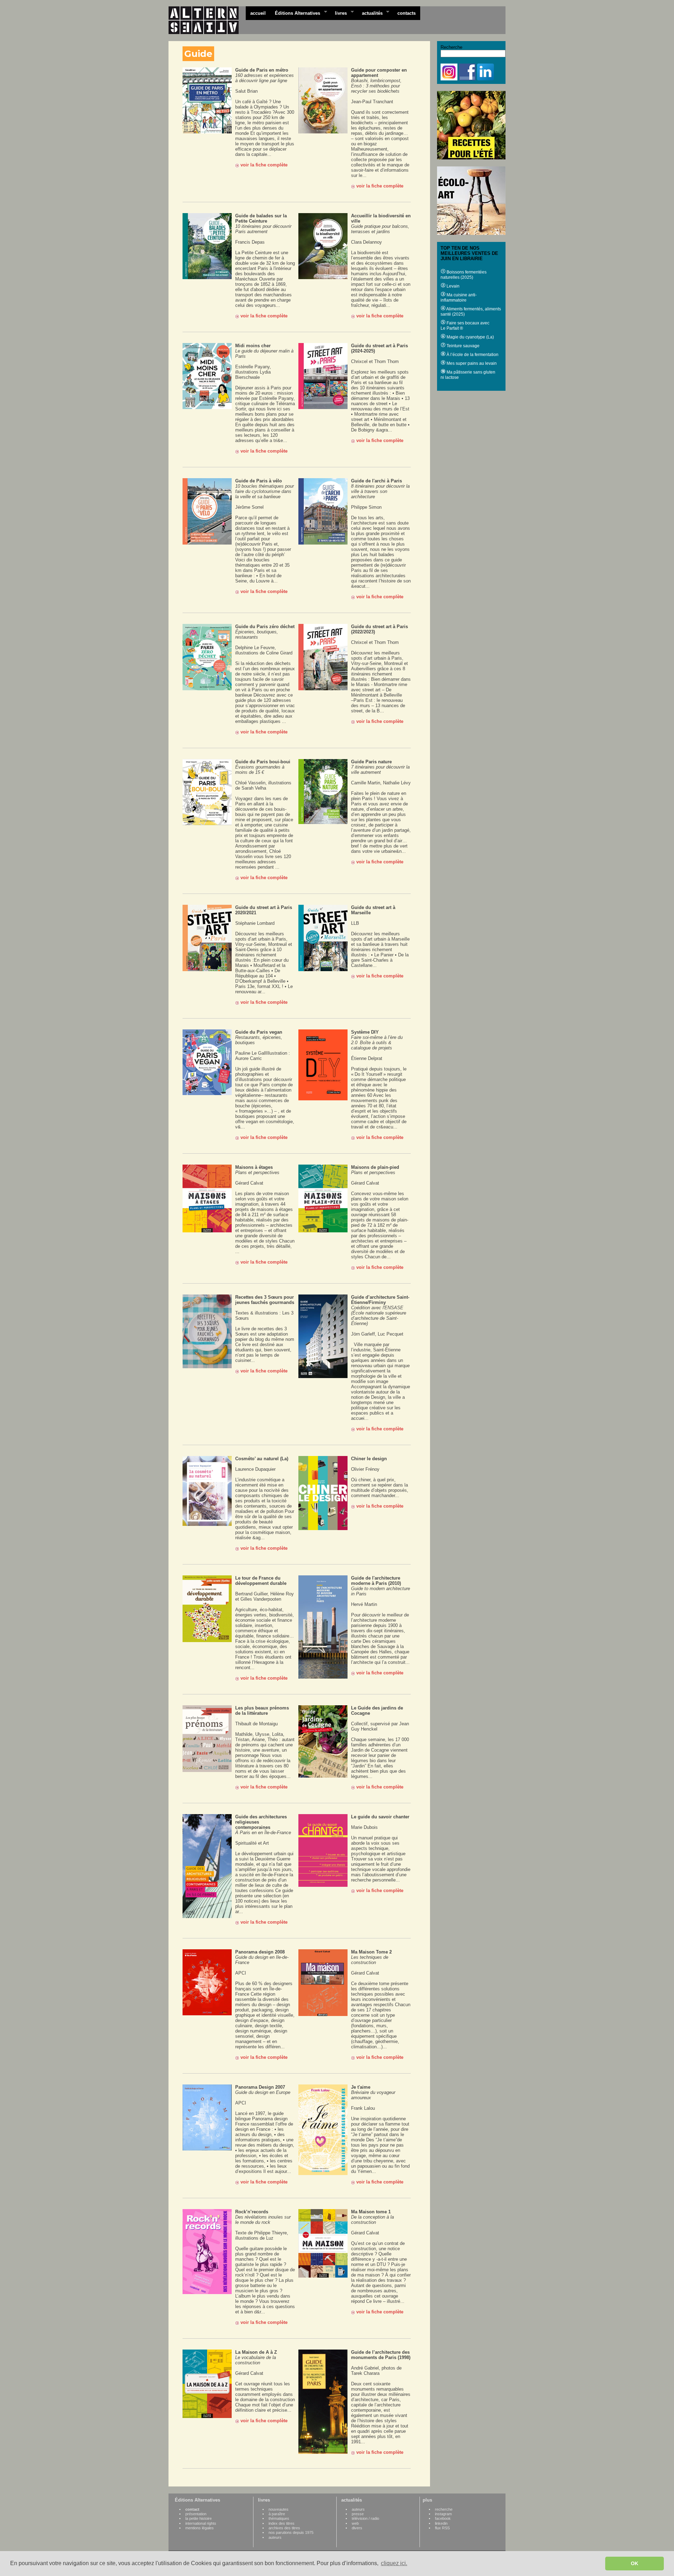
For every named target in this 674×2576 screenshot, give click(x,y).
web (355, 2523)
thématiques (279, 2518)
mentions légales (200, 2528)
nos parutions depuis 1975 (291, 2532)
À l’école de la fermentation (472, 355)
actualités (370, 13)
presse (358, 2514)
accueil (258, 13)
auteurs (275, 2537)
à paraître (277, 2514)
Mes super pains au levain (471, 363)
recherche (444, 2509)
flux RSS (442, 2528)
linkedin (441, 2523)
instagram (443, 2514)
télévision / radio (365, 2518)
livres (339, 13)
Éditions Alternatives (295, 13)
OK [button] (635, 2563)
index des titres (282, 2523)
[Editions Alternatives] (207, 20)
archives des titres (284, 2528)
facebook (443, 2518)
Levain (452, 286)
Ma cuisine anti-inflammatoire (459, 298)
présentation (196, 2514)
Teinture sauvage (462, 346)
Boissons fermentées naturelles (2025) (464, 275)
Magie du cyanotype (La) (470, 337)
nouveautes (279, 2509)
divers (357, 2528)
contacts (407, 13)
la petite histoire (199, 2518)
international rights (201, 2523)
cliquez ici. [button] (394, 2563)
